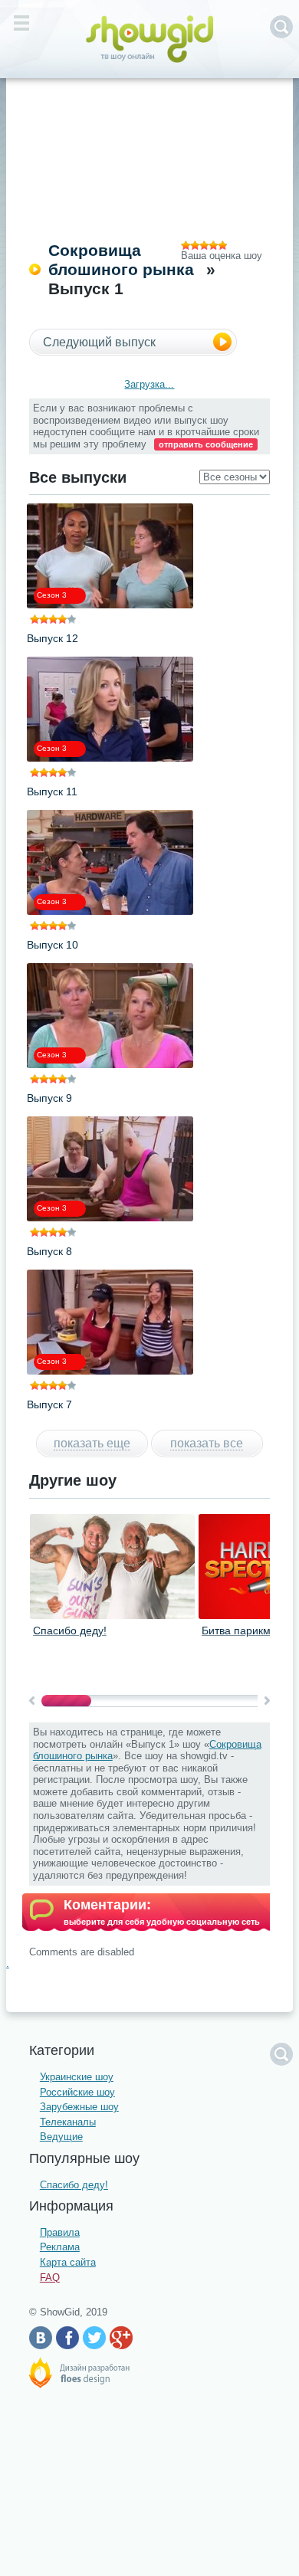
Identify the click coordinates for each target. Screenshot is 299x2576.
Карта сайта (68, 2262)
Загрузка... (149, 384)
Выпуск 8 (49, 1251)
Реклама (60, 2247)
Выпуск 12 (53, 638)
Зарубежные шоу (79, 2107)
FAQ (50, 2278)
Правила (60, 2232)
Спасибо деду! (70, 1630)
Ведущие (61, 2137)
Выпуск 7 (49, 1404)
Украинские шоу (77, 2077)
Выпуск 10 (53, 945)
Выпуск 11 (52, 791)
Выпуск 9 (49, 1098)
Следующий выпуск (99, 342)
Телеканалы (68, 2122)
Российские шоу (77, 2092)
